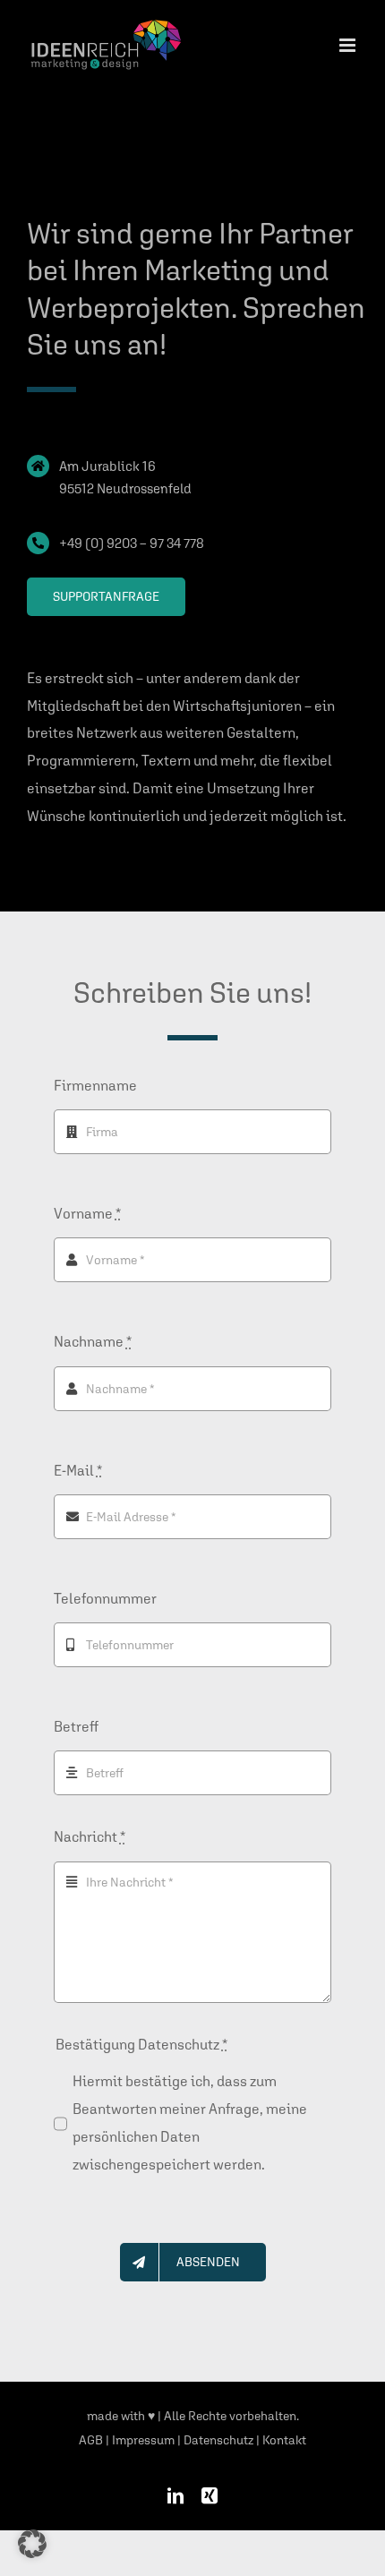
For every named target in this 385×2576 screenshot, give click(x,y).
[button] (32, 2544)
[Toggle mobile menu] (349, 45)
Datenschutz (218, 2440)
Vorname (87, 1214)
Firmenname (95, 1086)
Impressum (143, 2440)
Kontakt (284, 2440)
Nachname (93, 1342)
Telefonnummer (105, 1599)
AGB (91, 2440)
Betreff (76, 1727)
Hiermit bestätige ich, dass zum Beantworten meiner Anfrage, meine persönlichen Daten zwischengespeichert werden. (190, 2123)
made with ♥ (121, 2416)
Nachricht (90, 1837)
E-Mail (78, 1471)
